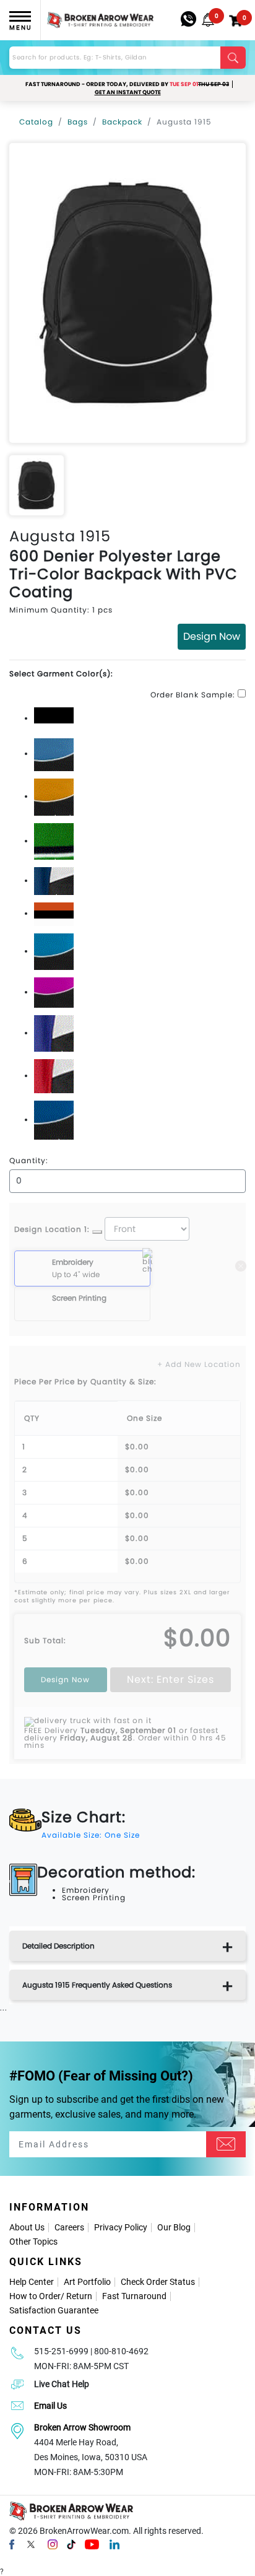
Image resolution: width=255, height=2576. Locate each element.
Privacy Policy (121, 2227)
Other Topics (33, 2242)
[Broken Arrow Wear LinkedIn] (115, 2544)
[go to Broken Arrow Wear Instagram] (53, 2544)
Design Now (212, 636)
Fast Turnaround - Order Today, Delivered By (127, 84)
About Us (27, 2227)
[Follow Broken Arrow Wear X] (31, 2544)
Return (79, 2296)
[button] (208, 20)
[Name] (226, 2144)
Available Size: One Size (91, 1835)
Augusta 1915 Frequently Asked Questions (97, 1985)
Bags (78, 122)
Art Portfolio (87, 2282)
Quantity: (29, 1161)
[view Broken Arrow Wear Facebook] (12, 2544)
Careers (69, 2227)
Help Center (32, 2282)
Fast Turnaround (134, 2296)
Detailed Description (58, 1946)
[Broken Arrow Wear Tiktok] (71, 2544)
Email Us (50, 2406)
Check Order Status (158, 2282)
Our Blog (174, 2227)
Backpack (122, 122)
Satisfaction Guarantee (54, 2310)
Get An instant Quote (128, 92)
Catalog (36, 122)
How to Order (35, 2296)
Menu (20, 28)
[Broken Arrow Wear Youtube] (92, 2544)
